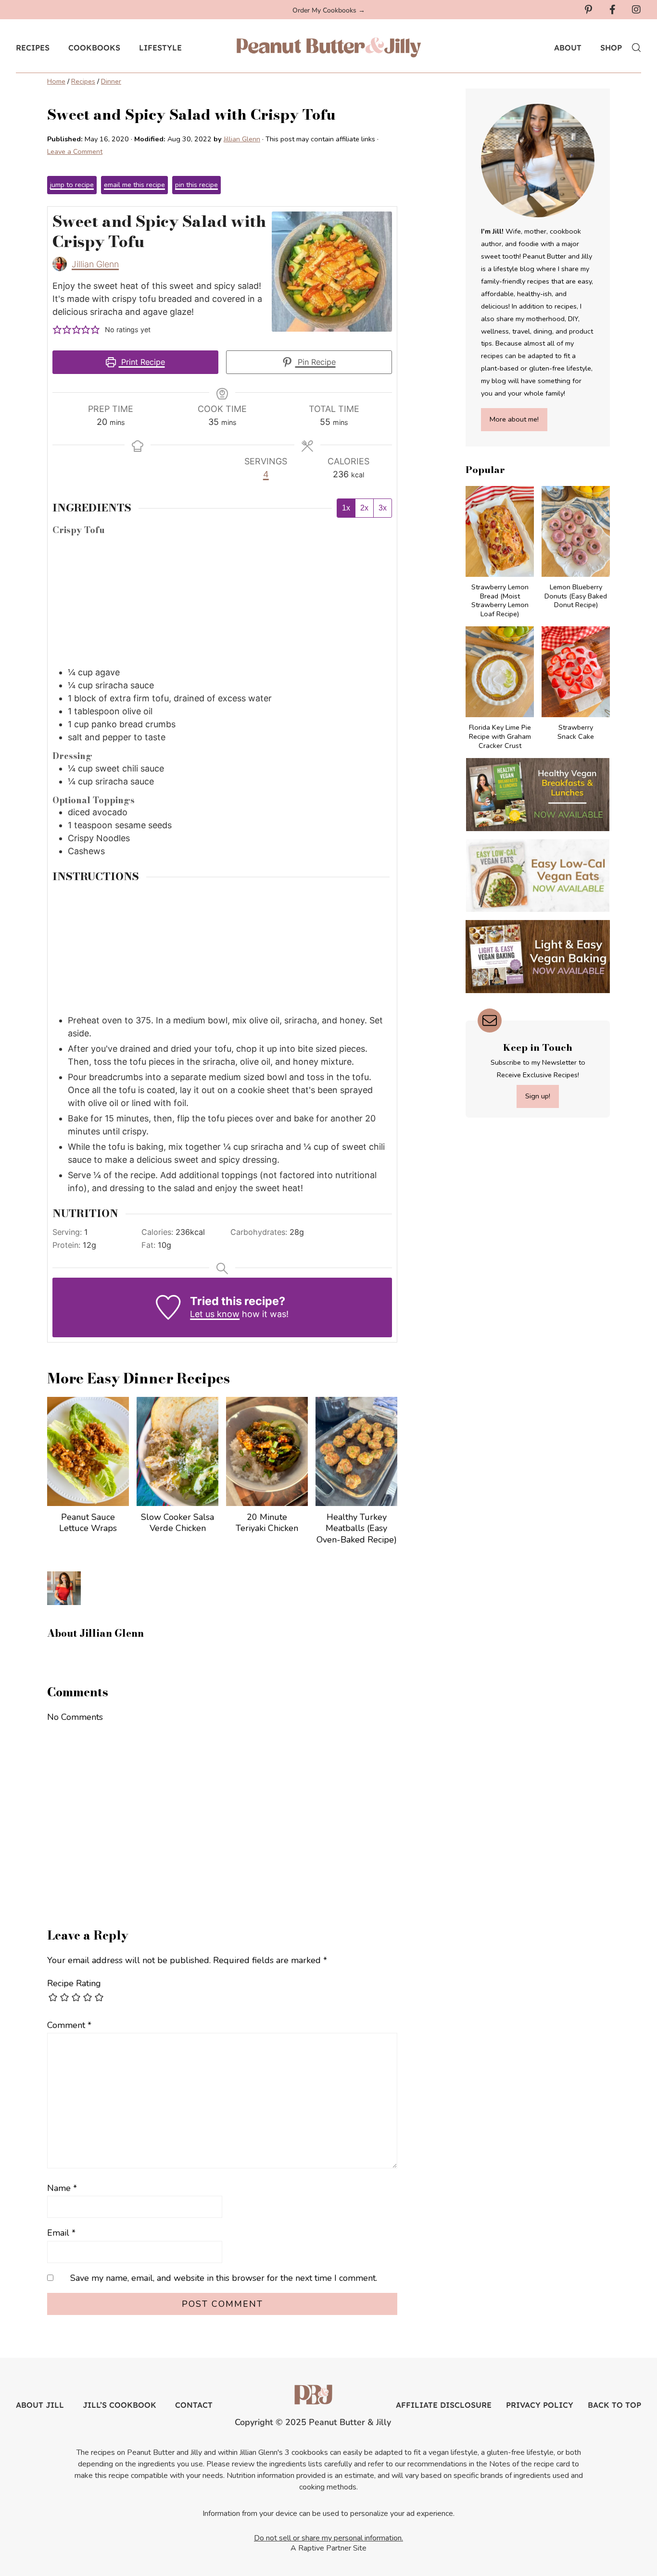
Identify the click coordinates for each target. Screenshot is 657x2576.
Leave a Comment (75, 151)
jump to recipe (72, 185)
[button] (57, 330)
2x (364, 508)
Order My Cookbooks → (329, 10)
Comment (69, 2025)
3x (383, 508)
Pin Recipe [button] (316, 362)
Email (61, 2233)
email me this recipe (134, 185)
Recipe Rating (74, 1983)
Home (56, 81)
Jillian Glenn (95, 264)
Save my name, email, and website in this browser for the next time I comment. (224, 2278)
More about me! (514, 419)
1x (346, 508)
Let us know (215, 1314)
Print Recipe (142, 362)
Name (62, 2188)
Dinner (111, 81)
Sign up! (538, 1096)
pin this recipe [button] (196, 185)
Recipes (83, 81)
